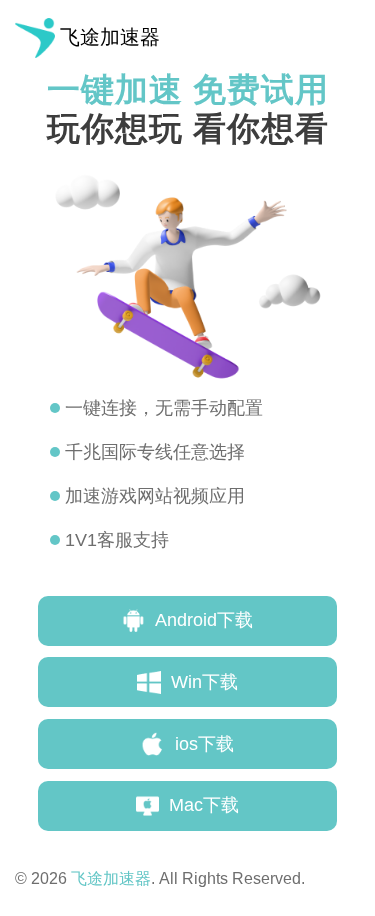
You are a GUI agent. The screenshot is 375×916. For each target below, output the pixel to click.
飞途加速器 (110, 37)
